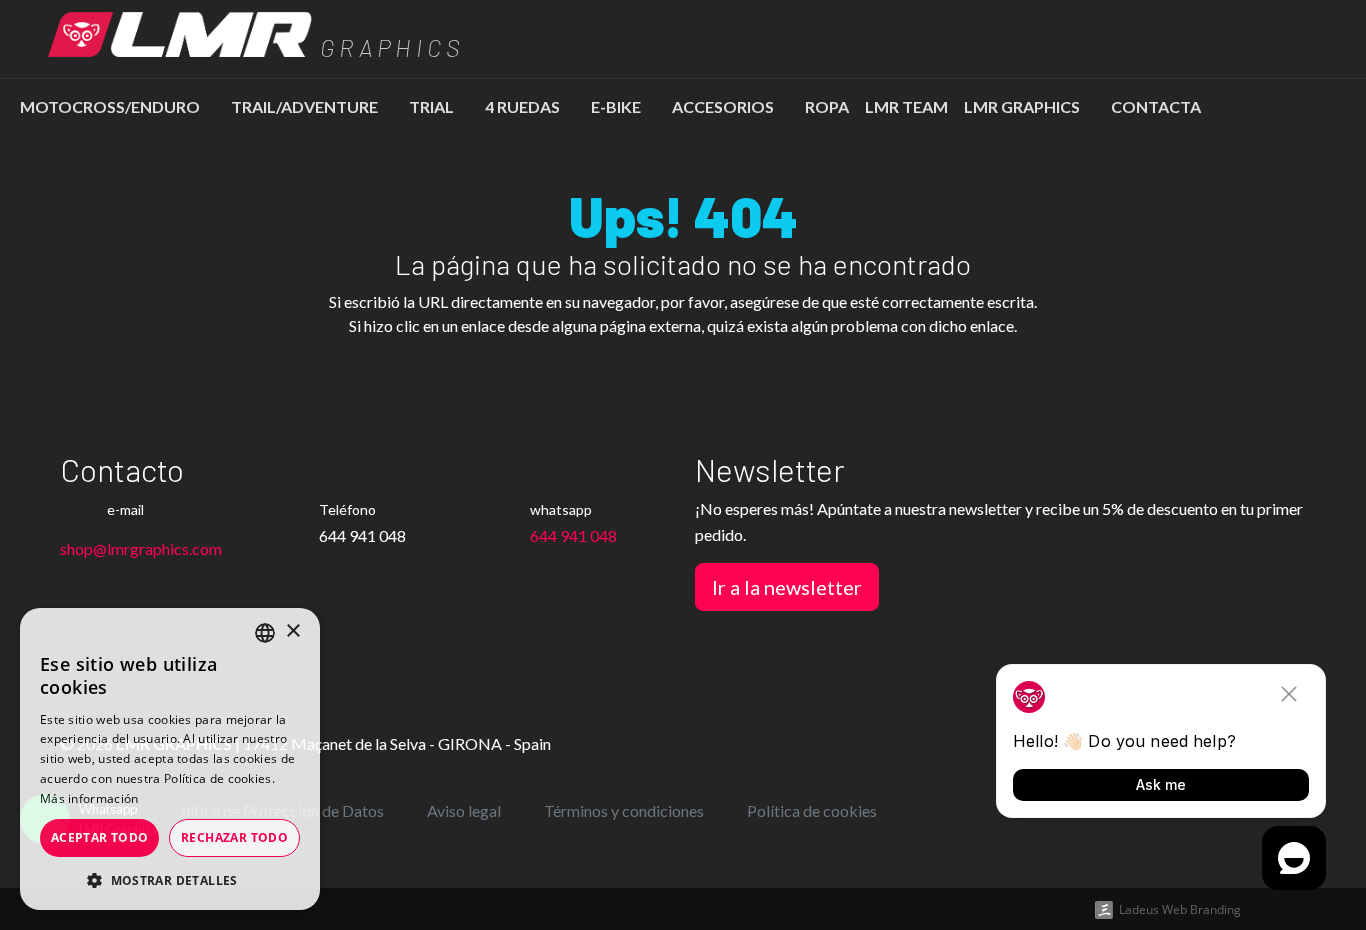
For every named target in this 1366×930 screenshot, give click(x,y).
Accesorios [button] (724, 106)
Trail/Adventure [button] (306, 106)
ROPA (827, 106)
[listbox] (265, 633)
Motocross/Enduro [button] (111, 106)
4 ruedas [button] (524, 106)
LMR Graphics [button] (1023, 106)
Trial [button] (433, 106)
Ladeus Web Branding (1180, 909)
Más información (89, 798)
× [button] (292, 631)
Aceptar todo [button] (100, 837)
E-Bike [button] (617, 106)
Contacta (1156, 106)
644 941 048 (573, 535)
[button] (170, 880)
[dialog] (170, 759)
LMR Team (906, 106)
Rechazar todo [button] (234, 837)
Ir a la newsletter (787, 587)
